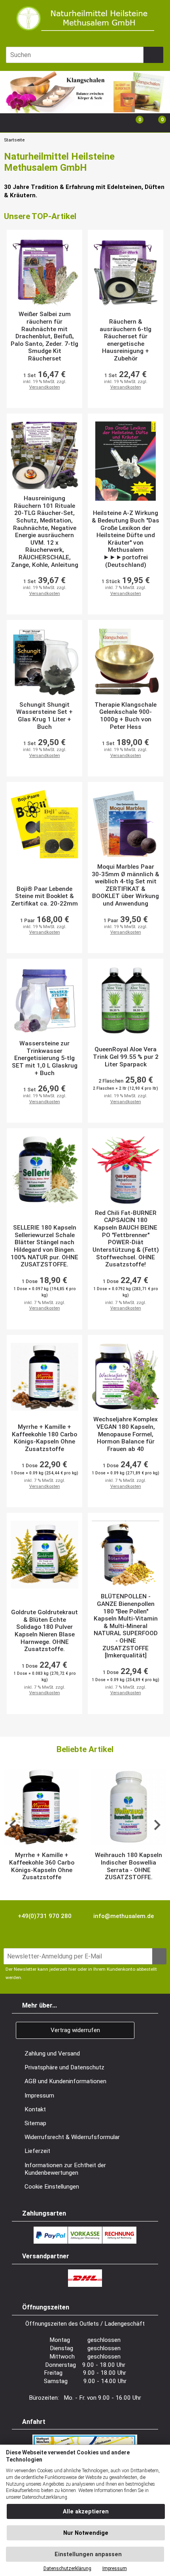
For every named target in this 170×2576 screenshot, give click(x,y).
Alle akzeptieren (86, 2512)
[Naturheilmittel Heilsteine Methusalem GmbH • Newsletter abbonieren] (159, 1956)
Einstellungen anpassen (87, 2554)
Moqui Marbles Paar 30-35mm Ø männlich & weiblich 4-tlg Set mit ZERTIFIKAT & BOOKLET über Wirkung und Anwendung (126, 885)
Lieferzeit (37, 2151)
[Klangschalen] (85, 109)
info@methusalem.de (123, 1916)
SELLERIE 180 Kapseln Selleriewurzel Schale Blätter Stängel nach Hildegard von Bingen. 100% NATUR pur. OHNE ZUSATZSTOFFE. (44, 1246)
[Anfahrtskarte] (85, 2438)
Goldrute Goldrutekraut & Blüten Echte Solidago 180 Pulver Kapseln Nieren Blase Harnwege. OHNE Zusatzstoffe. (44, 1631)
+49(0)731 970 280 (44, 1916)
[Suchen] (153, 55)
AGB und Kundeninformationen (65, 2081)
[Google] (50, 1934)
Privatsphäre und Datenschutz (64, 2067)
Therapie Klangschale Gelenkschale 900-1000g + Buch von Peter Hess (126, 716)
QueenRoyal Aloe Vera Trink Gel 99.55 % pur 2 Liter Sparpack (126, 1057)
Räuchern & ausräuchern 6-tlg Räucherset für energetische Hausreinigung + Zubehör (126, 340)
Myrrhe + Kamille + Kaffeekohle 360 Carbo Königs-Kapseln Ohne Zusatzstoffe (42, 1866)
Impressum (39, 2096)
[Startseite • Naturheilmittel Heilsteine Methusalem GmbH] (85, 18)
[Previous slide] (13, 1825)
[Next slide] (157, 1825)
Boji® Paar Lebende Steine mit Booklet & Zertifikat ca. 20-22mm (44, 896)
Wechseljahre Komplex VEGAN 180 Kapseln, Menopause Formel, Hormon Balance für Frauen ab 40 (126, 1434)
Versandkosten (45, 387)
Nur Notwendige (86, 2533)
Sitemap (35, 2123)
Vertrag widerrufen (75, 2030)
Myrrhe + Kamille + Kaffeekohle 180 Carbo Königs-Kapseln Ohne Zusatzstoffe (44, 1438)
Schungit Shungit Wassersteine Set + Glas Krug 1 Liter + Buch (44, 716)
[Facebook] (10, 1934)
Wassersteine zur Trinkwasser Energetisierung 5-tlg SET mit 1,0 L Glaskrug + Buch (45, 1058)
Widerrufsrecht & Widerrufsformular (72, 2137)
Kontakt (35, 2109)
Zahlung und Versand (52, 2054)
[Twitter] (30, 1934)
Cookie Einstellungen (52, 2187)
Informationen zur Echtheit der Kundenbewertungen (65, 2169)
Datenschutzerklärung (67, 2568)
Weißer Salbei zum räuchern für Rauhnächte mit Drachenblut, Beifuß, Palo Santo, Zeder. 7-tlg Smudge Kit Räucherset (44, 336)
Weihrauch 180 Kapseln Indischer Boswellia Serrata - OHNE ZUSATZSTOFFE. (128, 1866)
